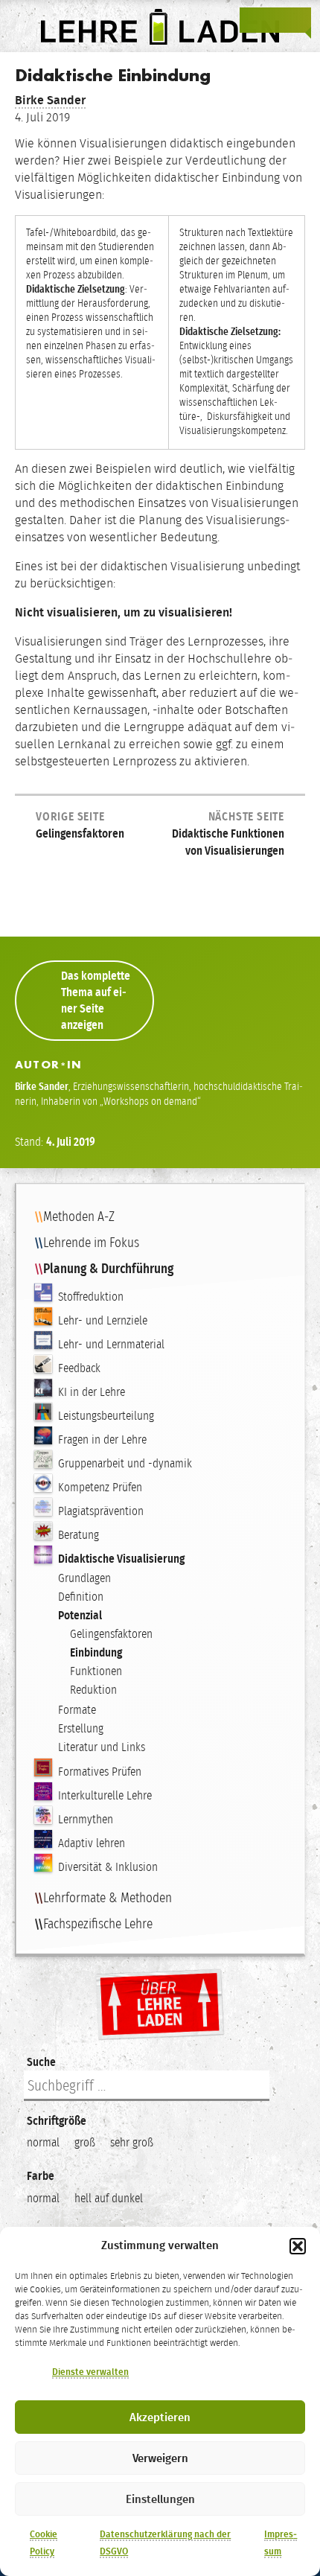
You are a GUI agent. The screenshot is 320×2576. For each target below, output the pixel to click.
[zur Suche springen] (275, 20)
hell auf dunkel (109, 2198)
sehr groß (132, 2142)
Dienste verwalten (90, 2372)
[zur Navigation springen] (298, 20)
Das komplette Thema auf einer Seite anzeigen (96, 1000)
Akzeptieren (160, 2417)
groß (85, 2142)
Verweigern (160, 2458)
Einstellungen (160, 2499)
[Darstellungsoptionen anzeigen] (253, 20)
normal (43, 2142)
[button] (298, 2246)
